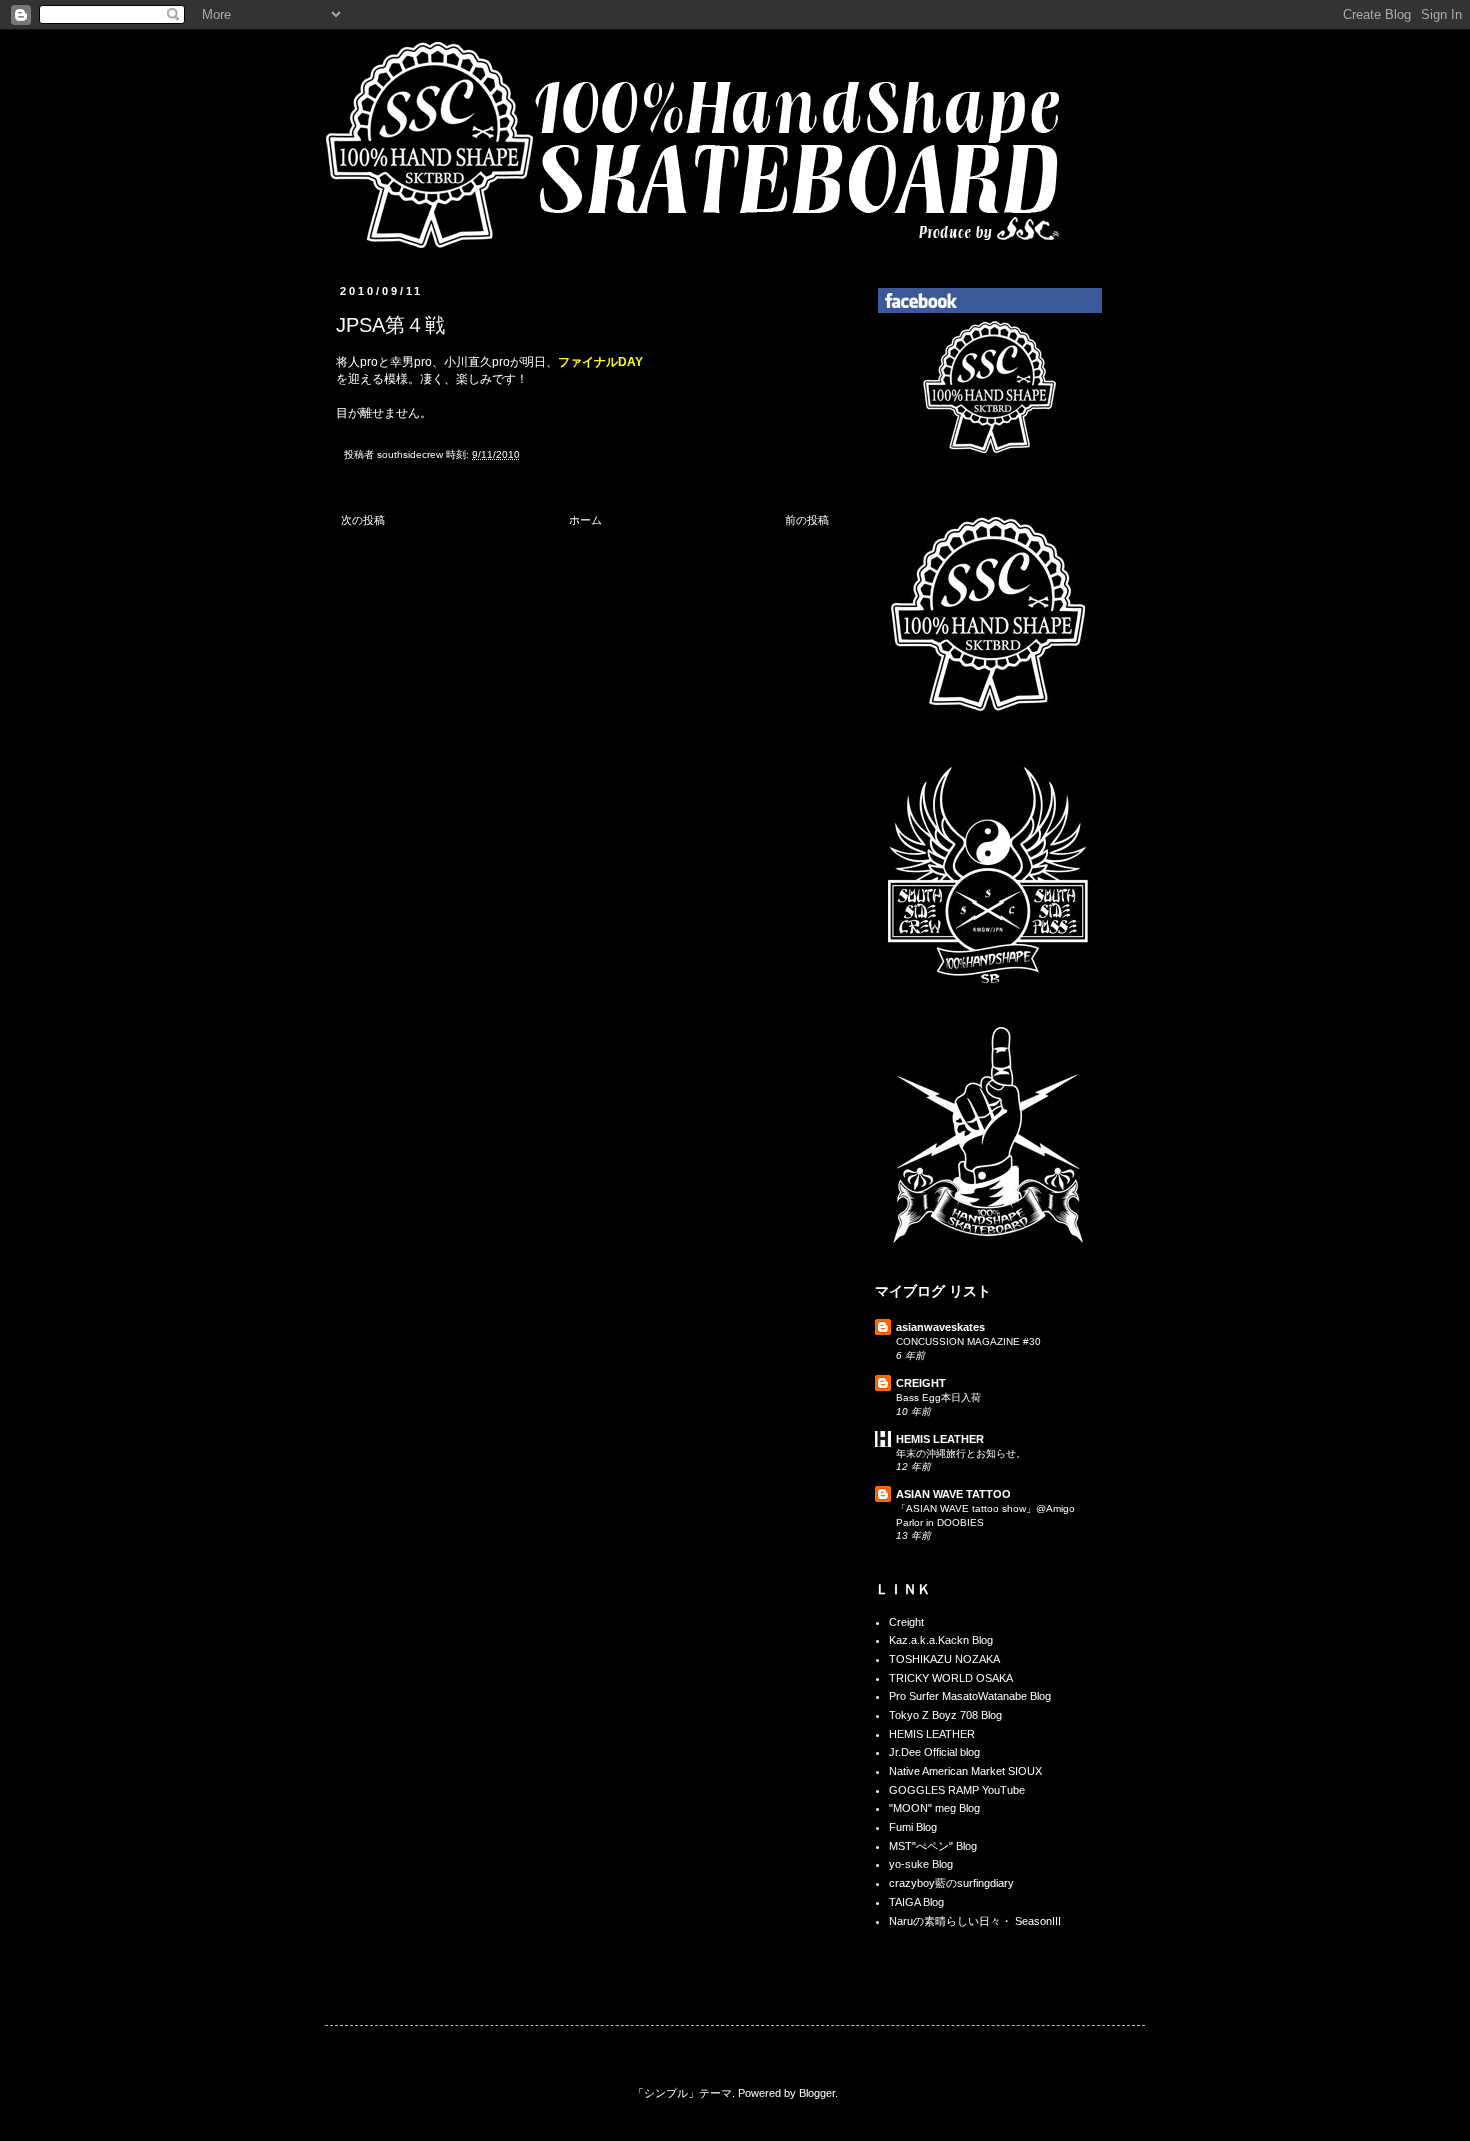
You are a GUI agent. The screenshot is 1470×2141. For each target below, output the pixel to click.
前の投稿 (807, 520)
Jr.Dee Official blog (934, 1752)
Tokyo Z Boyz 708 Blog (945, 1715)
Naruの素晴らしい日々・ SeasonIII (975, 1921)
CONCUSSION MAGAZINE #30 (968, 1341)
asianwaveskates (940, 1327)
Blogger (817, 2093)
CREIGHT (921, 1383)
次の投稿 (363, 520)
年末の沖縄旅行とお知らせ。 (961, 1453)
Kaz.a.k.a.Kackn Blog (941, 1640)
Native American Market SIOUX (965, 1771)
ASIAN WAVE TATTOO (953, 1494)
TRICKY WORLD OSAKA (951, 1678)
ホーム (585, 520)
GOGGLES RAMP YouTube (957, 1790)
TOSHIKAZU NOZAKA (944, 1659)
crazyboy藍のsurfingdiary (951, 1883)
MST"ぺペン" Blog (933, 1846)
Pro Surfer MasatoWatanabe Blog (970, 1696)
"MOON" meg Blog (934, 1808)
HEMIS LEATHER (940, 1439)
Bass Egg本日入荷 (938, 1397)
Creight (906, 1622)
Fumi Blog (913, 1827)
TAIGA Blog (916, 1902)
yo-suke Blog (921, 1864)
